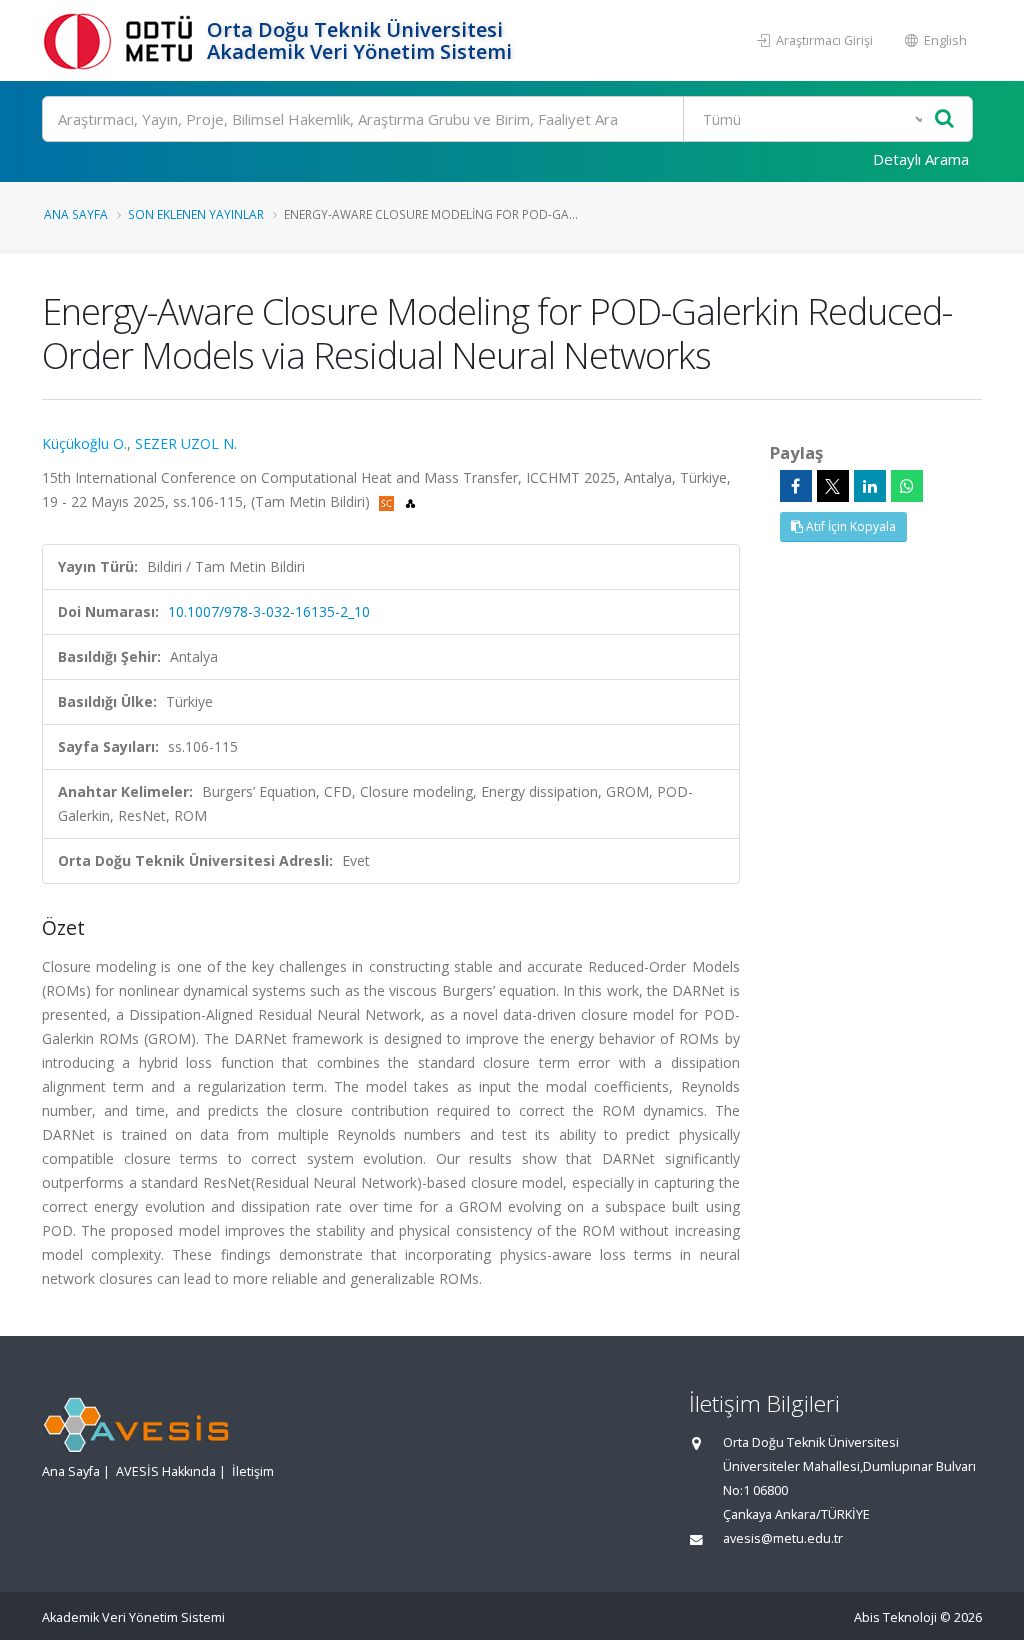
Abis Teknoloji (895, 1617)
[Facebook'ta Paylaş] (796, 486)
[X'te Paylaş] (833, 486)
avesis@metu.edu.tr (783, 1538)
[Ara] (944, 119)
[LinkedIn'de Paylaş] (870, 486)
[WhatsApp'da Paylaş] (907, 486)
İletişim (253, 1471)
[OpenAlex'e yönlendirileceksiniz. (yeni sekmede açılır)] (410, 501)
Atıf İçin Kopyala (849, 526)
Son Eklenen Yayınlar (196, 214)
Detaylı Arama (921, 159)
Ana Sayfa (76, 214)
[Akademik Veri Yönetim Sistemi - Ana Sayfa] (122, 40)
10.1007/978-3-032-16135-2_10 (269, 611)
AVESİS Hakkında (166, 1471)
